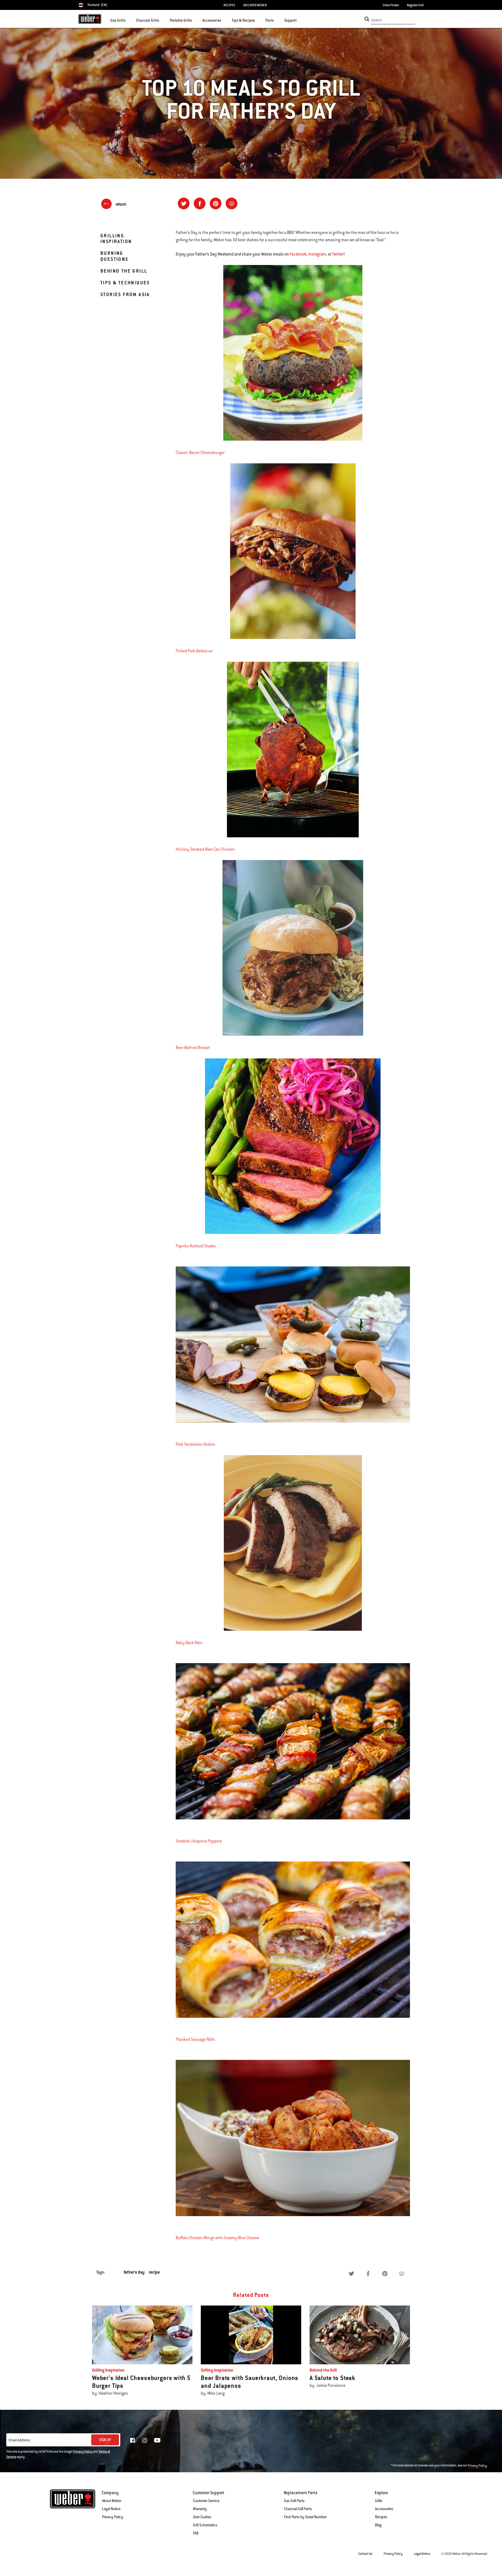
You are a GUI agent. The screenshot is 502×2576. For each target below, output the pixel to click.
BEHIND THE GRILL (124, 271)
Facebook (298, 254)
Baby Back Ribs (189, 1643)
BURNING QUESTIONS (114, 256)
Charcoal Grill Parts (298, 2509)
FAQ (196, 2533)
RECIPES (229, 5)
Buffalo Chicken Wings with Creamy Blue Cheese (217, 2238)
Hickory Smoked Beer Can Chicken (205, 849)
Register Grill (415, 5)
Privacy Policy (83, 2452)
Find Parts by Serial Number (305, 2517)
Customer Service (206, 2501)
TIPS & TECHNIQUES (125, 283)
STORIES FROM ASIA (125, 294)
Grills (379, 2501)
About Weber (112, 2501)
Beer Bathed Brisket (193, 1048)
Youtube (157, 2440)
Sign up (105, 2440)
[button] (129, 20)
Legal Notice (111, 2509)
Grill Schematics (205, 2525)
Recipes (381, 2517)
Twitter (338, 254)
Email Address (19, 2440)
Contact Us (365, 2554)
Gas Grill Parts (294, 2501)
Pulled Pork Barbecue (194, 651)
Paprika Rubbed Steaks (196, 1246)
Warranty (200, 2509)
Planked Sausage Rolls (195, 2039)
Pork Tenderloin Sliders (195, 1444)
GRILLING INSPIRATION (116, 238)
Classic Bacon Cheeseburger (200, 453)
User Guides (202, 2517)
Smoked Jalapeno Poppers (199, 1841)
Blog (378, 2525)
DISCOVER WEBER (255, 5)
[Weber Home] (90, 19)
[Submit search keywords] (367, 19)
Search (377, 20)
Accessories (384, 2509)
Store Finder (391, 5)
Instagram (317, 254)
